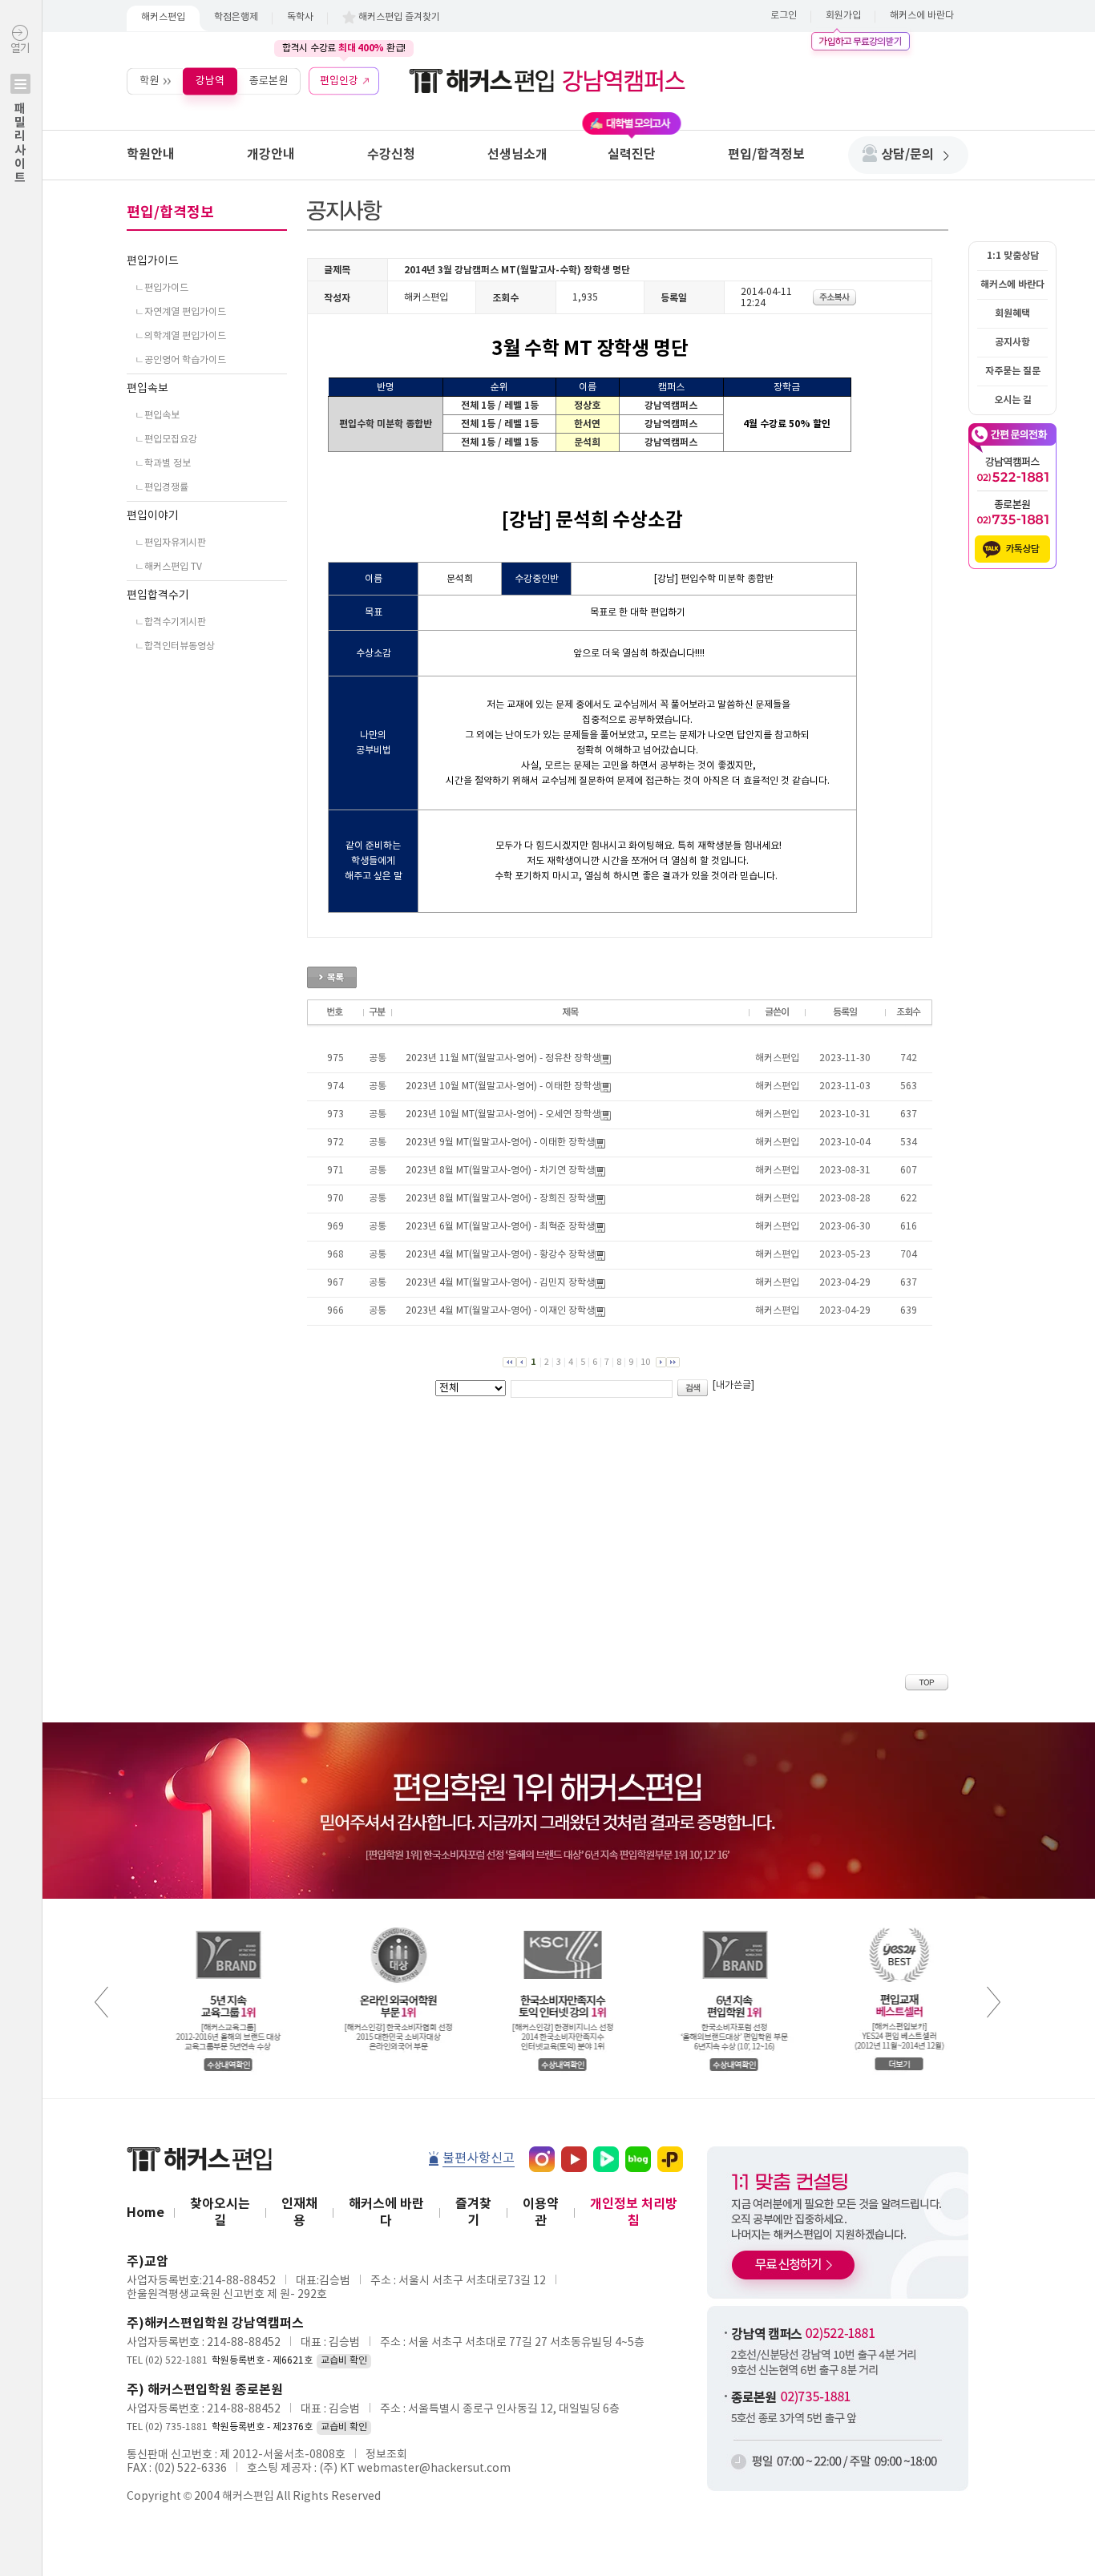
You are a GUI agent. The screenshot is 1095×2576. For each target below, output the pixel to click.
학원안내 (151, 155)
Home (145, 2213)
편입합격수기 (158, 596)
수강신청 (391, 155)
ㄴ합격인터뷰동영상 (175, 646)
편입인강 (339, 81)
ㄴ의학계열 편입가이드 (180, 336)
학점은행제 (236, 17)
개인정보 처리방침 (634, 2213)
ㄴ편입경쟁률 (162, 488)
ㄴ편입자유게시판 (170, 543)
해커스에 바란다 (922, 16)
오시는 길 (1013, 400)
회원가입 (843, 16)
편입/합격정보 (766, 155)
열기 (20, 113)
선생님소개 (517, 155)
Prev (101, 2002)
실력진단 (632, 155)
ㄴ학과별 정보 (163, 464)
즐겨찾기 (473, 2213)
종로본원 (269, 81)
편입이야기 (153, 516)
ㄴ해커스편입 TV (168, 567)
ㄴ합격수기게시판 (170, 622)
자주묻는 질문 (1013, 371)
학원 (149, 81)
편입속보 (147, 389)
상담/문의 (907, 155)
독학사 (300, 17)
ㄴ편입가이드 (162, 288)
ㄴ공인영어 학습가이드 (180, 360)
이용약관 (541, 2213)
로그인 (784, 16)
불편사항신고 (479, 2158)
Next (994, 2002)
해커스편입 (163, 17)
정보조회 (386, 2455)
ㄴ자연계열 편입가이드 (180, 312)
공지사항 (1012, 342)
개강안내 (271, 155)
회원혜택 (1012, 313)
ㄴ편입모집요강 (166, 440)
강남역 (210, 81)
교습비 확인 (344, 2361)
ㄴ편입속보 (157, 416)
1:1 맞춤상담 (1013, 256)
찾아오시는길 (220, 2213)
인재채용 (299, 2213)
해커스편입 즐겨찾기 (399, 17)
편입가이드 (153, 261)
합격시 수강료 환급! (344, 48)
